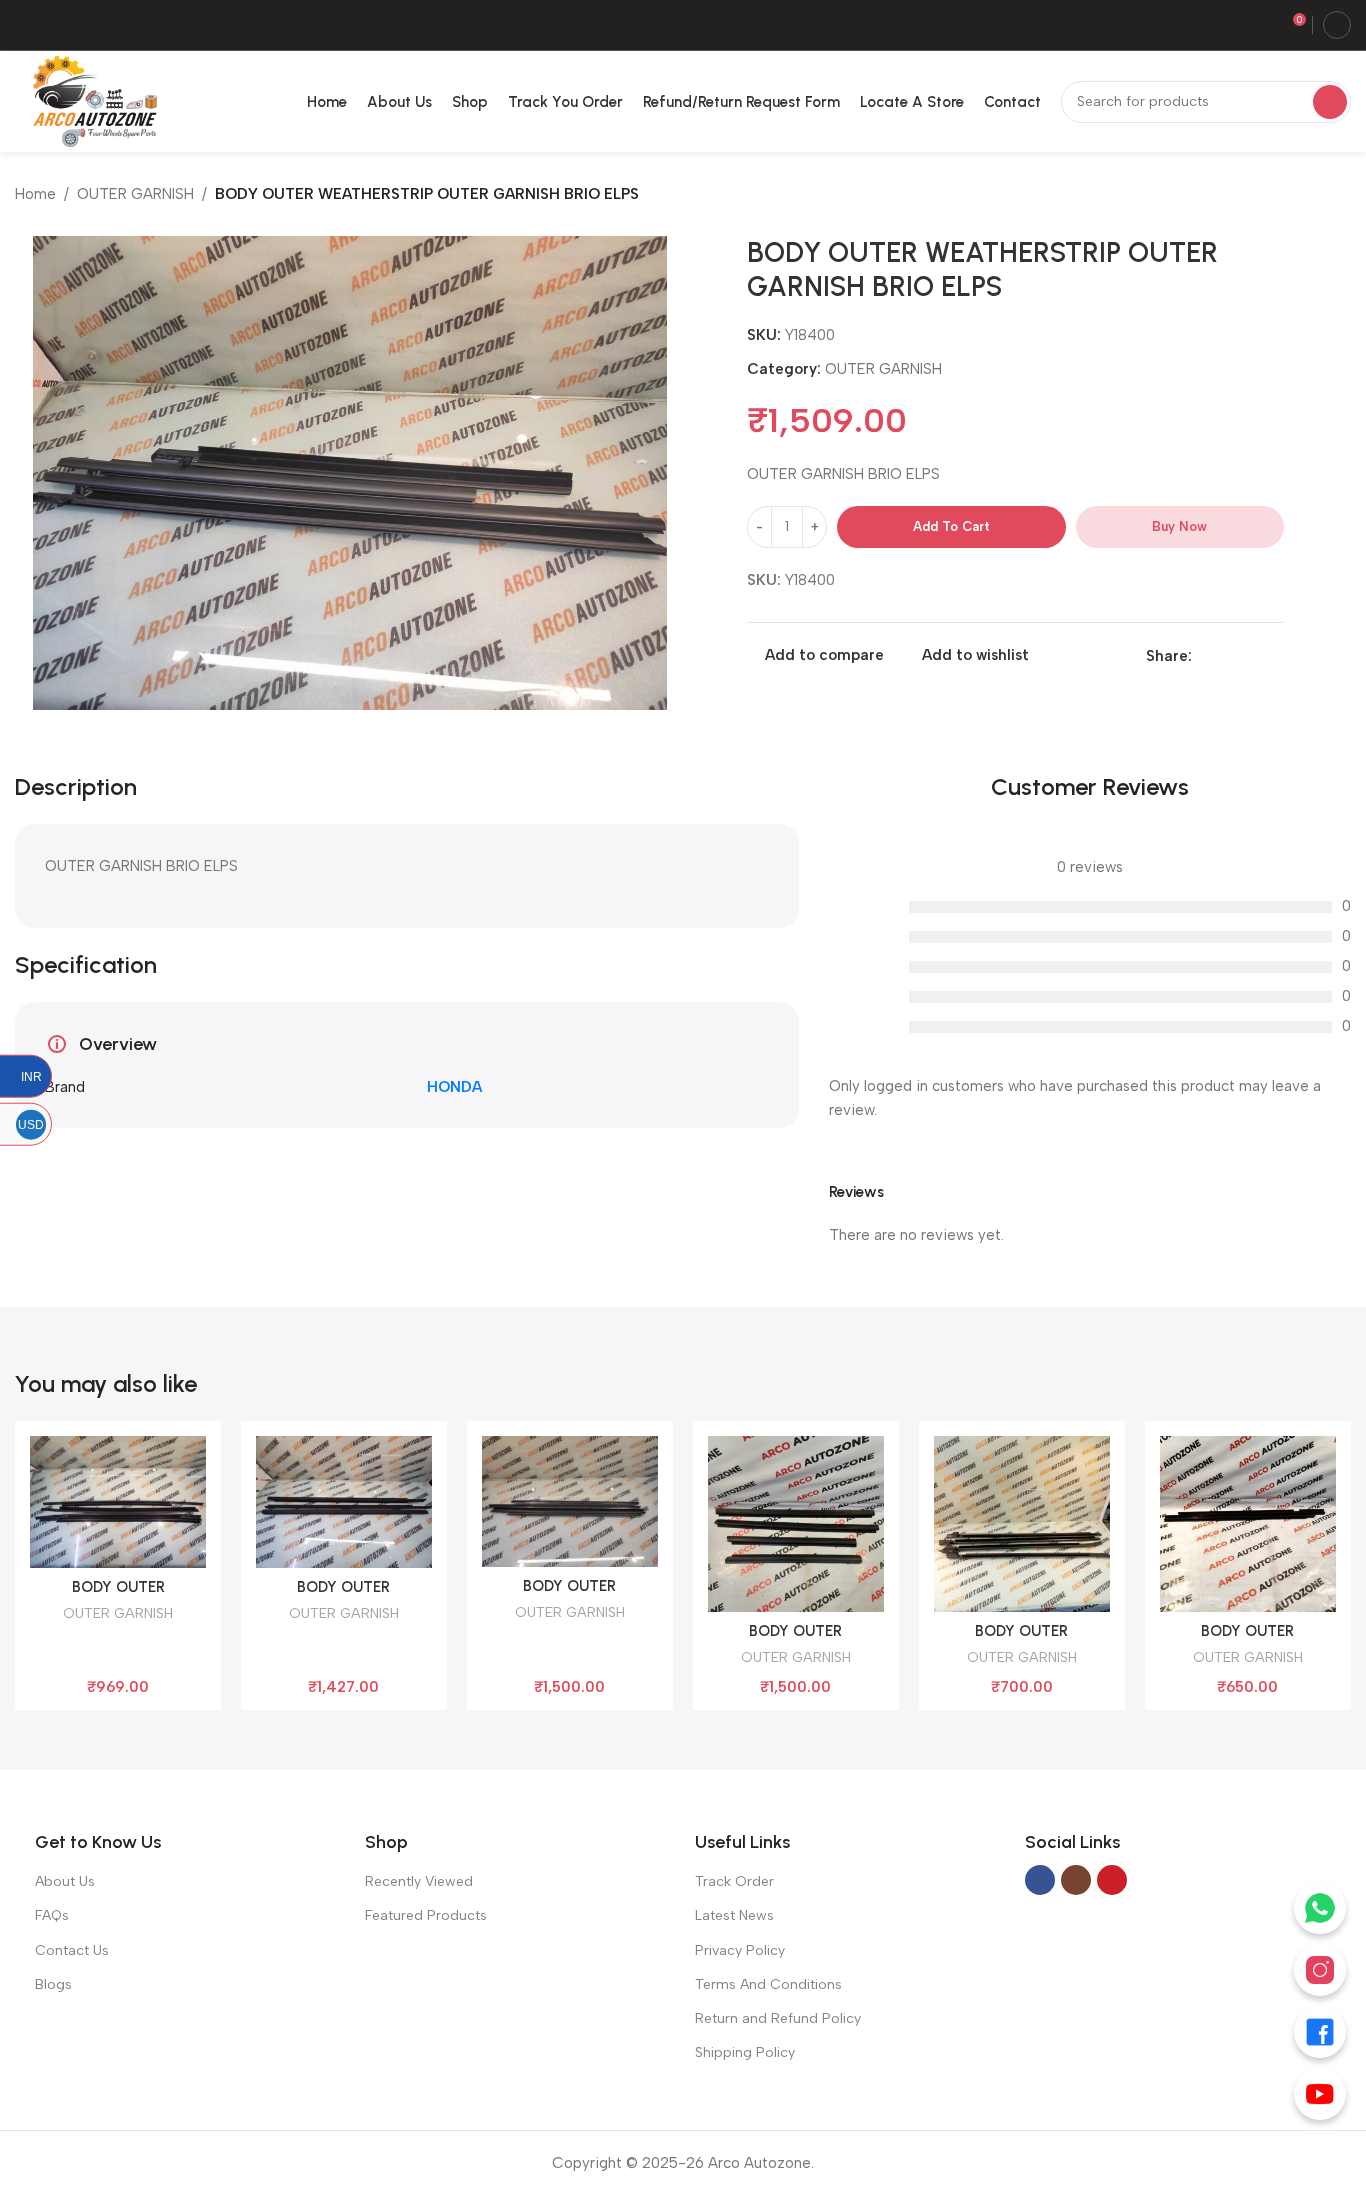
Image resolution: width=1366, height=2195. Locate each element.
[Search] (1330, 102)
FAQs (52, 1915)
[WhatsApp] (1320, 1908)
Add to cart (951, 526)
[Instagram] (1320, 1970)
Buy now (1179, 526)
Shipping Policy (745, 2052)
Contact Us (72, 1950)
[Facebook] (1320, 2032)
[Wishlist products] (1260, 25)
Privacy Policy (740, 1950)
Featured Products (426, 1915)
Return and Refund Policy (778, 2018)
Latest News (734, 1915)
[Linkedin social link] (1226, 656)
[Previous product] (1301, 196)
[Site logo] (91, 100)
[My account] (1337, 25)
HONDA (454, 1087)
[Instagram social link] (1076, 1880)
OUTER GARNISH (135, 194)
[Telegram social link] (1272, 656)
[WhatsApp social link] (1249, 656)
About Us (65, 1881)
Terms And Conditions (768, 1984)
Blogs (53, 1984)
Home (35, 194)
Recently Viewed (419, 1881)
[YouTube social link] (1112, 1880)
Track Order (734, 1881)
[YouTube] (1320, 2094)
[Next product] (1341, 196)
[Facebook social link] (1203, 656)
